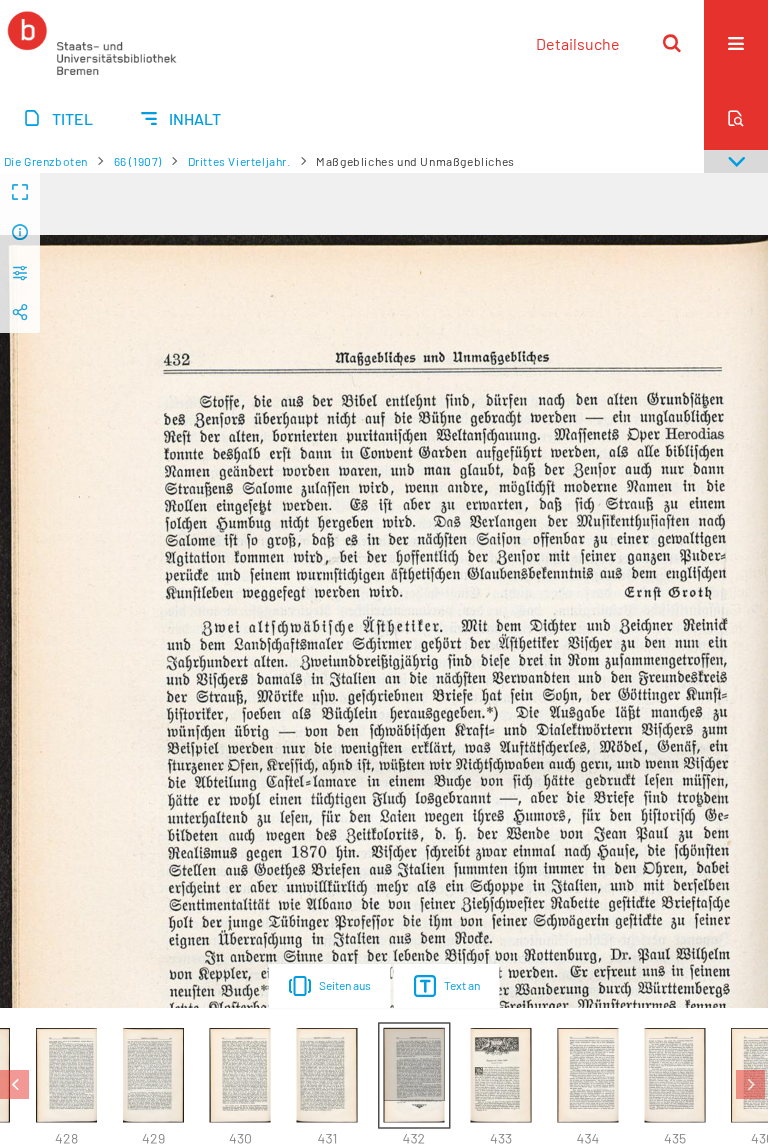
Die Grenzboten (46, 161)
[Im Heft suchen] (736, 118)
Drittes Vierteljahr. (239, 161)
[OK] (672, 43)
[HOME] (92, 43)
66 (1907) (138, 161)
